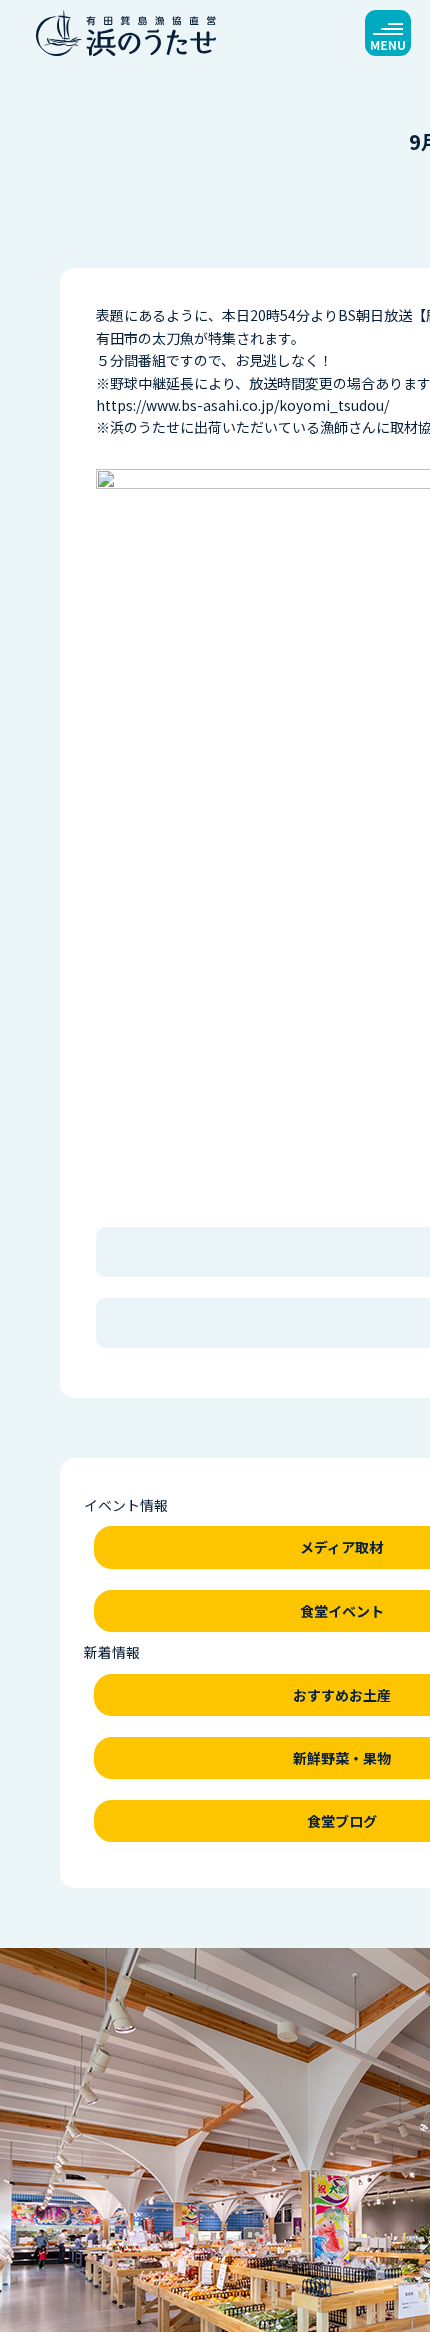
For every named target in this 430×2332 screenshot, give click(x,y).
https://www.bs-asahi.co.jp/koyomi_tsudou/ (242, 405)
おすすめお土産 (342, 1695)
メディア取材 (341, 1547)
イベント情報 (126, 1505)
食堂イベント (342, 1611)
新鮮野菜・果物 (342, 1758)
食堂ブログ (342, 1821)
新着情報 (112, 1652)
